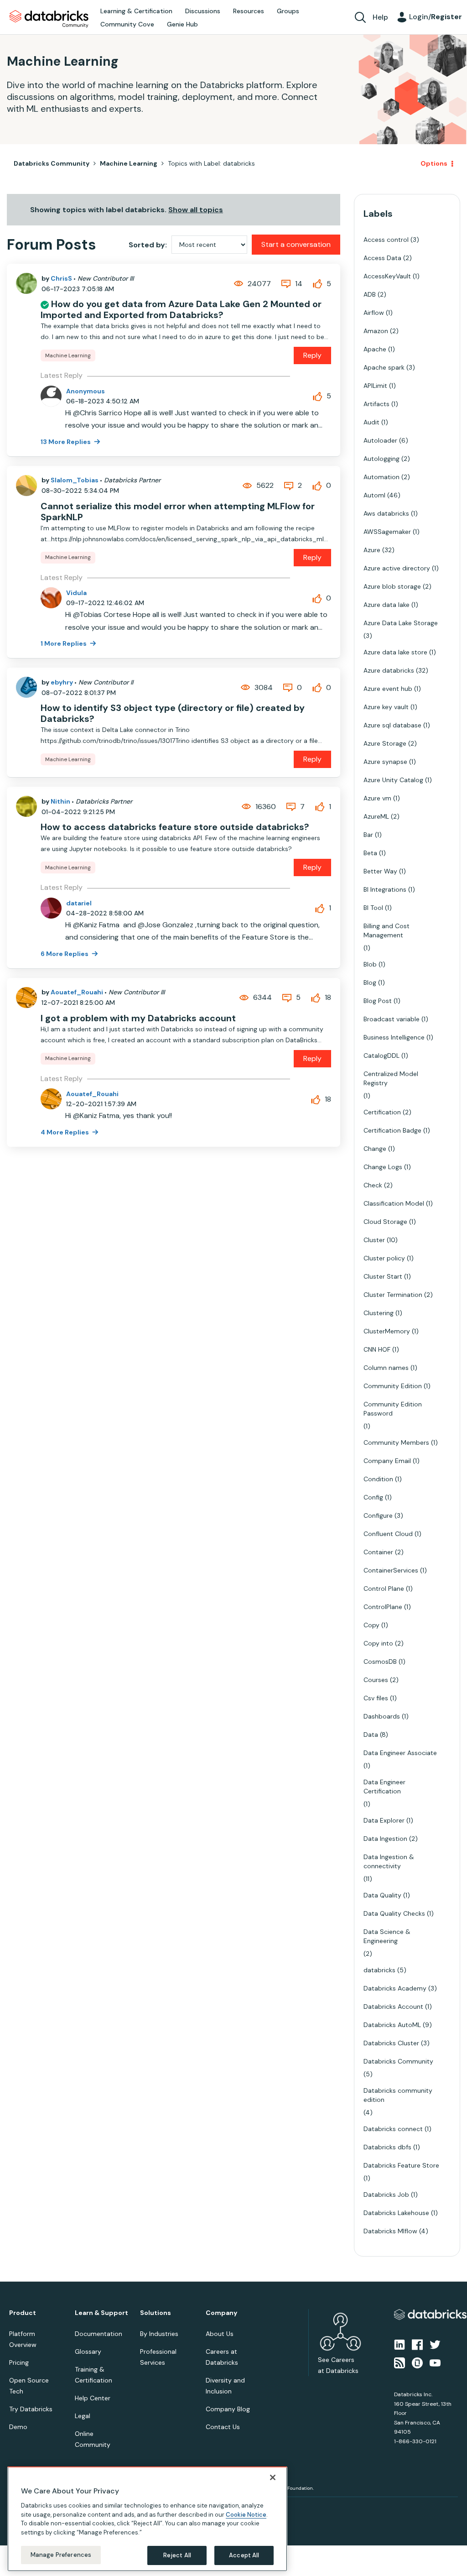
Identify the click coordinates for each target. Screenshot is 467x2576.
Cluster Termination (393, 1295)
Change (375, 1149)
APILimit (375, 386)
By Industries (159, 2334)
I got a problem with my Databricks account (138, 1018)
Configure (378, 1515)
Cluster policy (384, 1258)
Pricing (19, 2362)
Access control (386, 240)
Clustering (379, 1313)
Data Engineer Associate (400, 1753)
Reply (312, 355)
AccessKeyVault (387, 276)
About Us (220, 2334)
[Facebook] (417, 2344)
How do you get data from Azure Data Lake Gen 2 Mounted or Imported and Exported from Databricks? (181, 309)
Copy (371, 1625)
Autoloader (380, 440)
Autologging (381, 459)
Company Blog (228, 2409)
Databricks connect (393, 2129)
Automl (374, 495)
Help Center (93, 2398)
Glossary (88, 2351)
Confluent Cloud (388, 1534)
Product (23, 2313)
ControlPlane (383, 1607)
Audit (371, 422)
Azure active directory (397, 568)
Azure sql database (392, 725)
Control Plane (384, 1588)
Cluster (374, 1240)
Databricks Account (393, 2006)
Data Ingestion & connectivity (389, 1861)
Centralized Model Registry (391, 1078)
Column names (386, 1368)
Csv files (376, 1698)
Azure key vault (386, 707)
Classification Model (394, 1203)
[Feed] (400, 2362)
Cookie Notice (246, 2515)
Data (371, 1735)
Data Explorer (384, 1820)
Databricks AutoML (392, 2025)
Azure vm (377, 798)
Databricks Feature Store (401, 2165)
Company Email (387, 1461)
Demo (18, 2427)
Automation (381, 477)
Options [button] (434, 163)
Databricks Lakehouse (396, 2213)
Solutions (156, 2313)
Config (373, 1497)
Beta (370, 853)
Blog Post (378, 1001)
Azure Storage (385, 743)
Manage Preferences (61, 2555)
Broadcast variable (392, 1019)
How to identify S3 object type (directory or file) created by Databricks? (173, 713)
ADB (370, 294)
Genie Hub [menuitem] (182, 24)
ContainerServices (391, 1570)
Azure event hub (388, 689)
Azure (372, 550)
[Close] (273, 2477)
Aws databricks (386, 513)
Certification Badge (392, 1130)
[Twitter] (435, 2344)
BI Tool (373, 908)
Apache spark (384, 367)
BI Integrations (385, 889)
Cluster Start (383, 1276)
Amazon (376, 331)
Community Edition (393, 1386)
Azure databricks (389, 670)
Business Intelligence (394, 1037)
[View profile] (26, 283)
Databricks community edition (398, 2095)
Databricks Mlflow (390, 2231)
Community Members (396, 1442)
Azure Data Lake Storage (401, 623)
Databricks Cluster (391, 2043)
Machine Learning (129, 163)
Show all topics (196, 210)
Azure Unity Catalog (393, 780)
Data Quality (382, 1895)
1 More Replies (64, 643)
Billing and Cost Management (387, 930)
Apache (375, 349)
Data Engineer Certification (384, 1787)
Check (373, 1185)
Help (380, 17)
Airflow (374, 313)
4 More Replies (65, 1132)
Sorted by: (148, 245)
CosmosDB (380, 1662)
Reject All (177, 2555)
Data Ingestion (385, 1839)
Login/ (436, 17)
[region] (147, 2519)
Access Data (382, 258)
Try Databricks (31, 2409)
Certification (382, 1112)
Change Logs (383, 1167)
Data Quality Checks (394, 1913)
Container (378, 1552)
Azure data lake (387, 605)
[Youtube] (435, 2362)
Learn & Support (101, 2313)
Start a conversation (296, 244)
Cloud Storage (385, 1222)
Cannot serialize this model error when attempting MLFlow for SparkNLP (178, 512)
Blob (370, 964)
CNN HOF (377, 1349)
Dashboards (382, 1716)
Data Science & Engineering (387, 1936)
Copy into (378, 1643)
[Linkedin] (400, 2344)
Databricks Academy (395, 1988)
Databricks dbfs (387, 2147)
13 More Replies (66, 442)
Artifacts (376, 404)
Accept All (244, 2555)
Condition (378, 1479)
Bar (368, 835)
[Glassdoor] (417, 2362)
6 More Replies (65, 954)
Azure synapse (385, 762)
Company (221, 2313)
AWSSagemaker (387, 532)
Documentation (99, 2334)
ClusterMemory (387, 1331)
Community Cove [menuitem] (127, 24)
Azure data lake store (395, 652)
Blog (370, 982)
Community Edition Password (393, 1409)
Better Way (380, 871)
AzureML (376, 816)
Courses (376, 1680)
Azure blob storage (392, 586)
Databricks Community (49, 19)
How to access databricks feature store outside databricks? (175, 827)
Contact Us (223, 2427)
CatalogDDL (381, 1055)
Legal (83, 2416)
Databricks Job (386, 2195)
